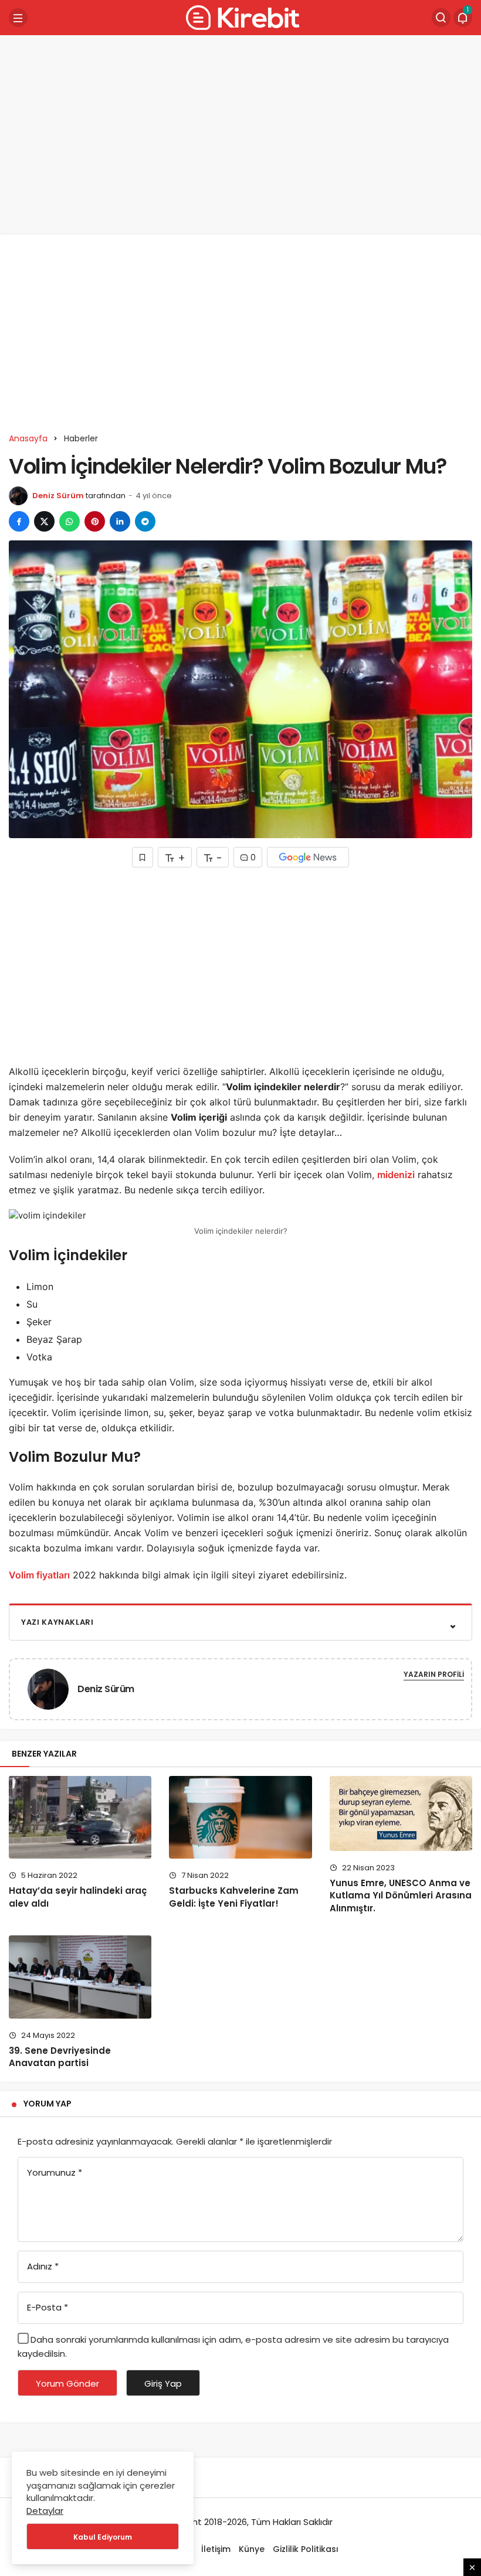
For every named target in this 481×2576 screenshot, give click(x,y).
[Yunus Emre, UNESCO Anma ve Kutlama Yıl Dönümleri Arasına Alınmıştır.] (401, 1813)
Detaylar (45, 2511)
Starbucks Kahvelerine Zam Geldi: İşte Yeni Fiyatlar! (234, 1897)
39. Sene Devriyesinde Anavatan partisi (61, 2057)
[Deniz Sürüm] (53, 1688)
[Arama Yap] (441, 18)
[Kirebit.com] (240, 17)
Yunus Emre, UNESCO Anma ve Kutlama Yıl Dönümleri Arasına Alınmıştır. (401, 1896)
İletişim (216, 2549)
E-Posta (48, 2307)
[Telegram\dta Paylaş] (145, 521)
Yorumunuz (55, 2172)
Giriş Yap (163, 2383)
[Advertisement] (240, 135)
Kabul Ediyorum (103, 2537)
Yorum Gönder (67, 2383)
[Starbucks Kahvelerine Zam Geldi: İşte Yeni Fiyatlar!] (240, 1818)
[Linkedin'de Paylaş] (120, 521)
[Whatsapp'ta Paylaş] (70, 521)
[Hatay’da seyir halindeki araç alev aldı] (80, 1818)
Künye (252, 2549)
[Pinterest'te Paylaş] (95, 521)
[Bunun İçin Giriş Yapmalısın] (143, 857)
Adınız (43, 2266)
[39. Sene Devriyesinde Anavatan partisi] (80, 1977)
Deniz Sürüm (58, 496)
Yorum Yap (48, 2104)
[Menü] (18, 18)
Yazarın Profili (434, 1674)
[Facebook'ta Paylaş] (19, 521)
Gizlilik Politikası (306, 2549)
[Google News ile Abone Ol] (308, 857)
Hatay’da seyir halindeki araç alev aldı (78, 1897)
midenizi (396, 1175)
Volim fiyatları (39, 1575)
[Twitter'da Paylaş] (44, 521)
